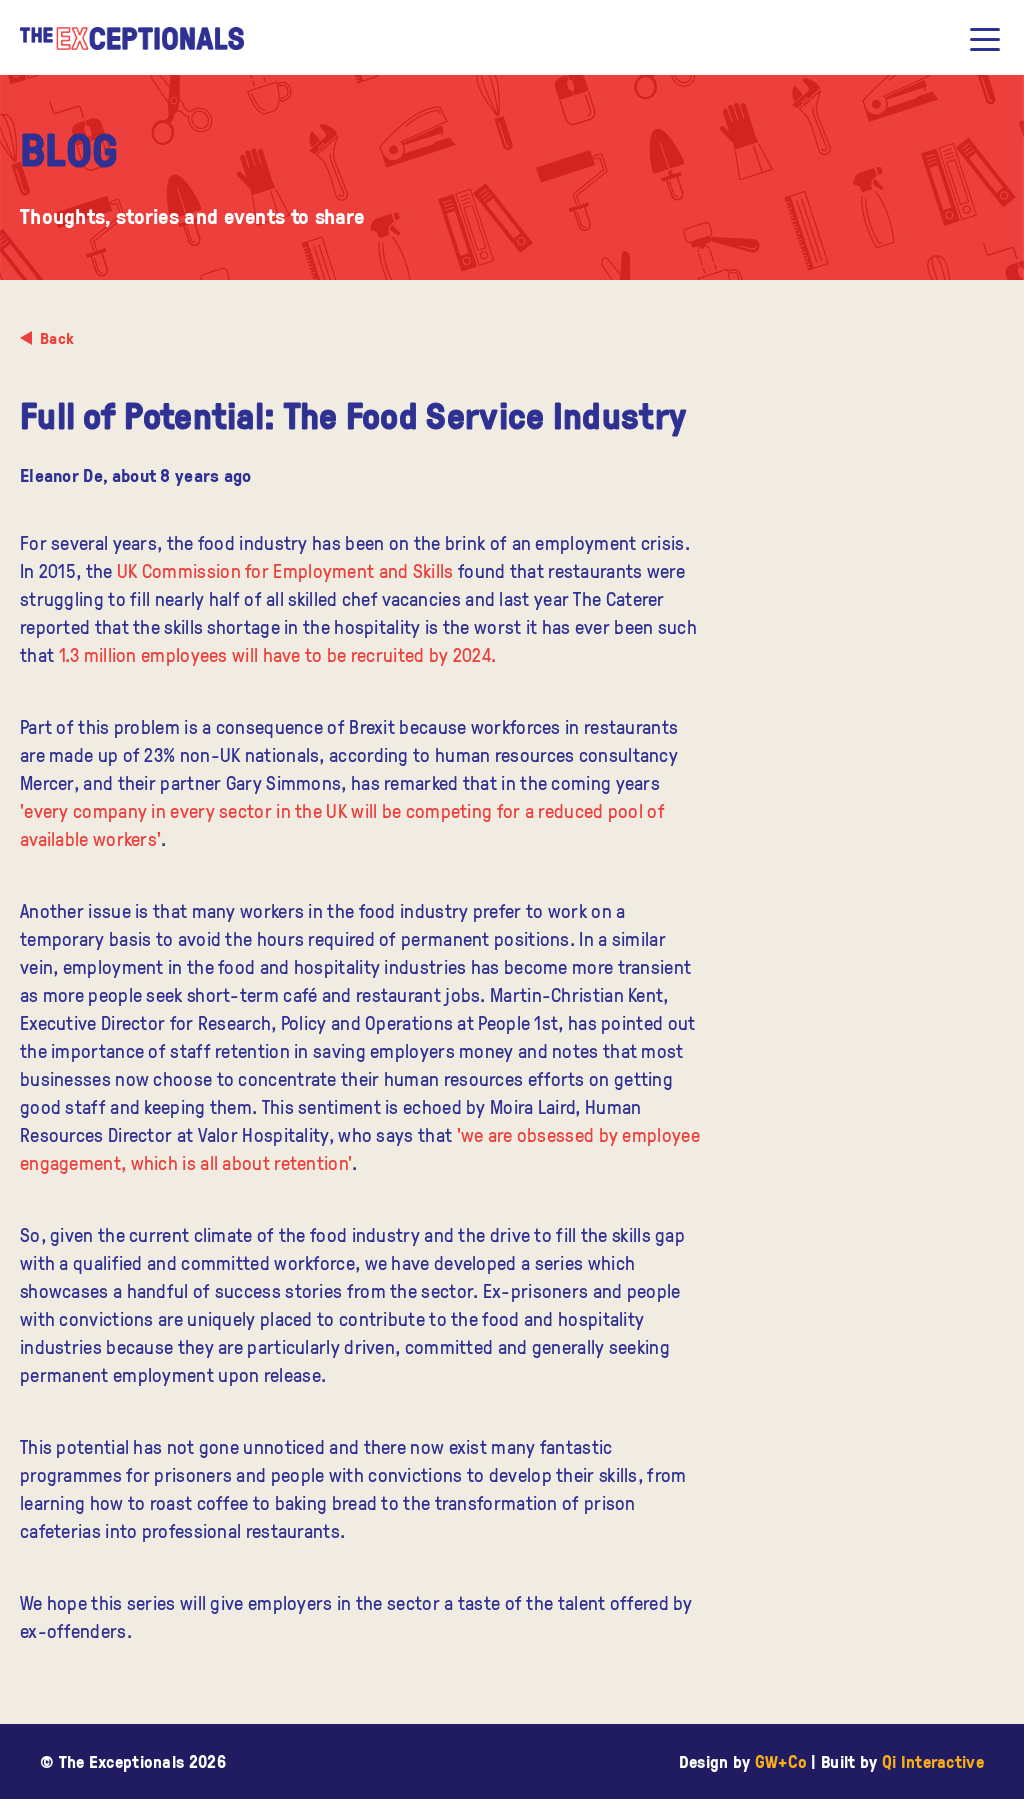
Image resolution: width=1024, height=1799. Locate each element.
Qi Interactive (933, 1761)
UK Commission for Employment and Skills (285, 570)
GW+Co (781, 1761)
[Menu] (985, 39)
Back (57, 338)
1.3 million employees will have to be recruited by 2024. (278, 654)
